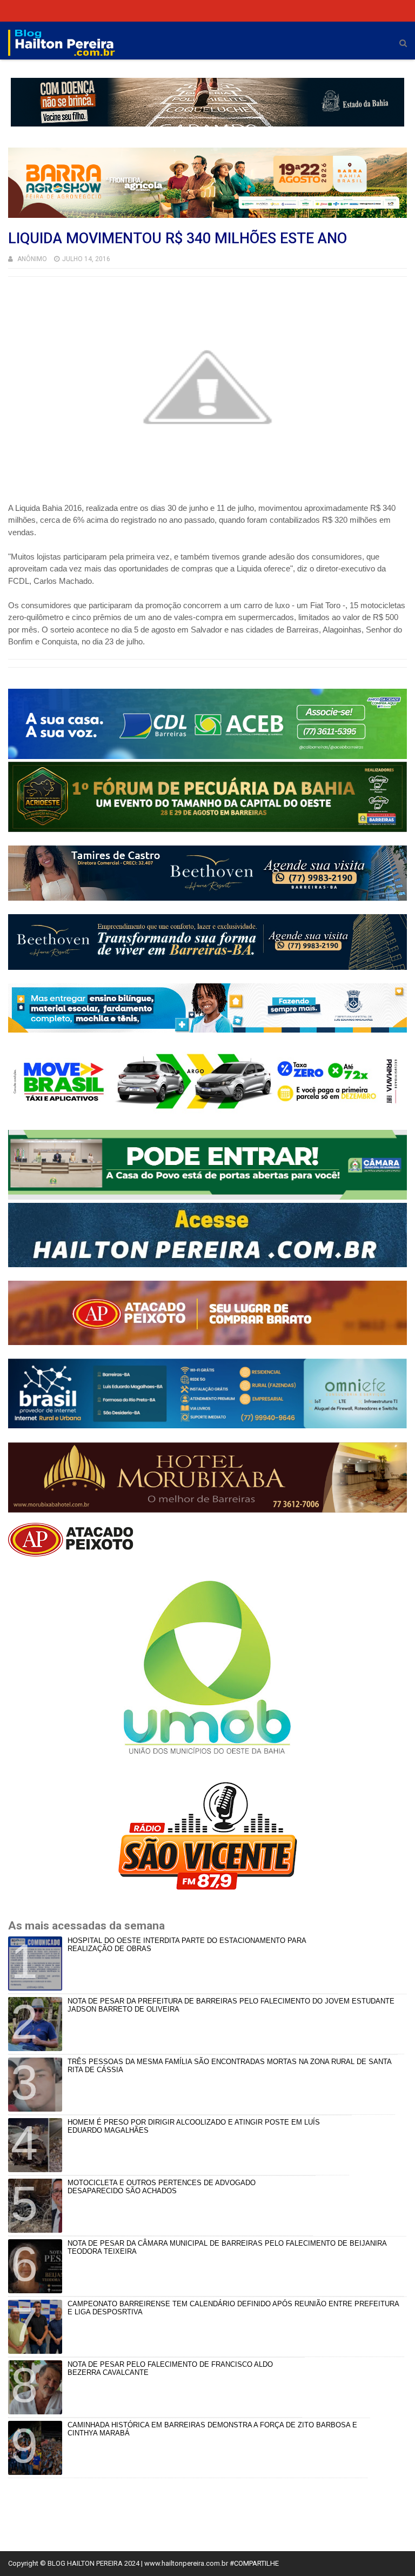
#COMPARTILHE (254, 2563)
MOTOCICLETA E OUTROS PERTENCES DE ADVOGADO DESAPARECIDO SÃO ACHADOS (162, 2187)
